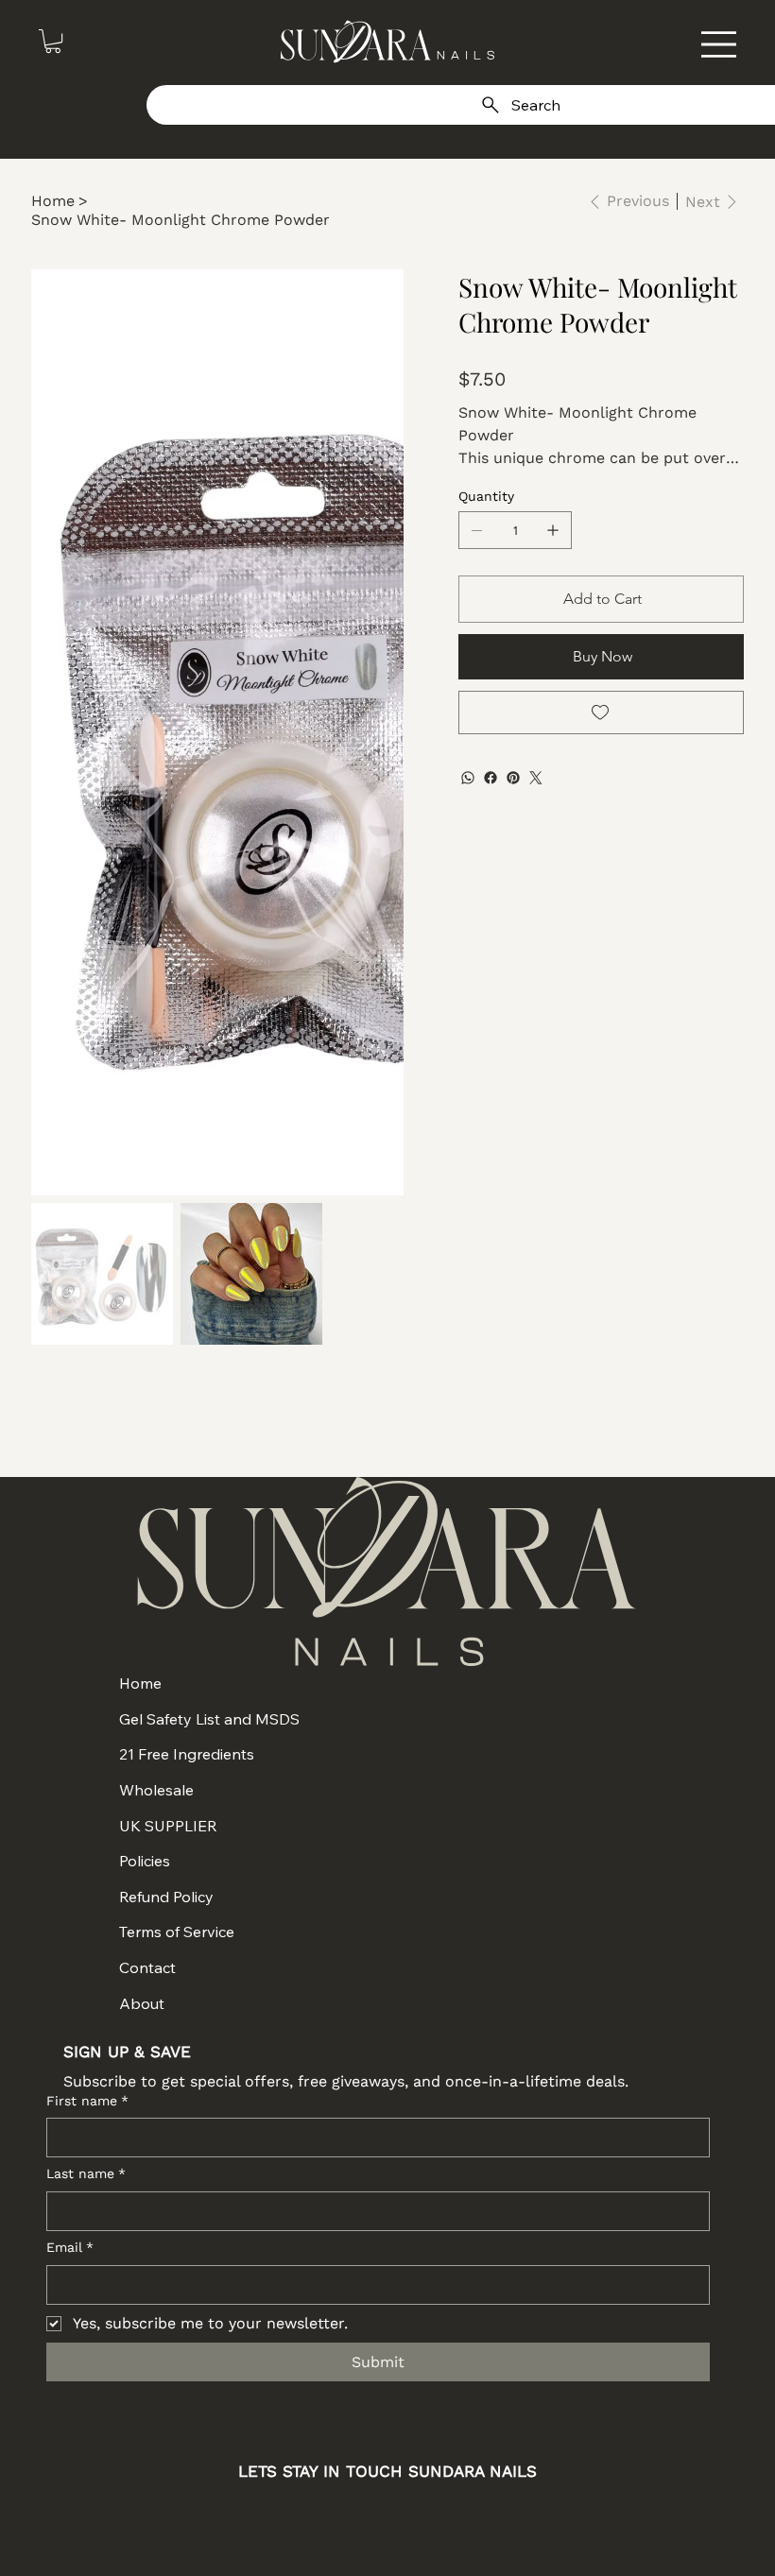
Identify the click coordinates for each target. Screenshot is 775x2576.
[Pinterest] (513, 778)
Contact (147, 1967)
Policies (145, 1861)
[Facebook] (491, 778)
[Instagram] (311, 2518)
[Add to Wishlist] (601, 713)
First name (87, 2101)
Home (140, 1683)
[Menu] (719, 44)
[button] (53, 41)
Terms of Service (177, 1932)
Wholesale (156, 1790)
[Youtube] (413, 2518)
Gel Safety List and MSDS (209, 1719)
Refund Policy (166, 1897)
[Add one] (553, 530)
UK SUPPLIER (168, 1826)
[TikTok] (464, 2518)
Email (70, 2247)
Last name (86, 2173)
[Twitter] (536, 778)
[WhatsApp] (468, 778)
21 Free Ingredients (187, 1754)
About (142, 2003)
